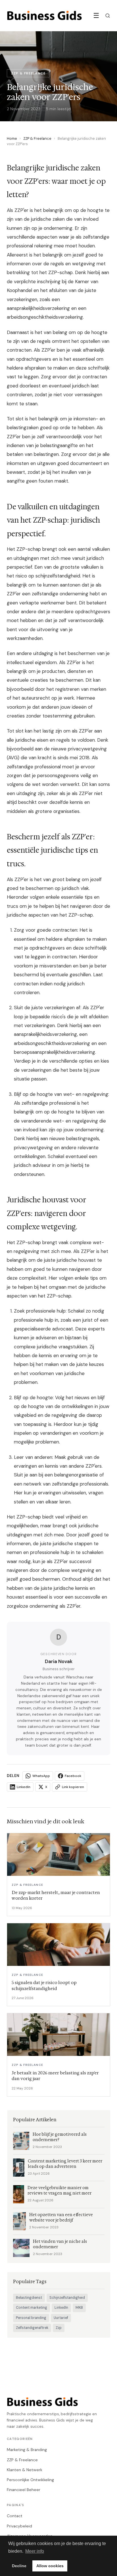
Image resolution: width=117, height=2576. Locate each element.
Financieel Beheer (24, 2490)
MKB (79, 2308)
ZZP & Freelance (37, 138)
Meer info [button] (35, 2551)
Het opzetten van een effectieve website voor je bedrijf (61, 2218)
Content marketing (32, 2308)
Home (12, 138)
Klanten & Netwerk (25, 2470)
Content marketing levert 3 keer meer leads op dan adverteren (65, 2164)
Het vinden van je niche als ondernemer (60, 2244)
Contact (15, 2516)
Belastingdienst (29, 2298)
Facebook (73, 1776)
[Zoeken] (108, 16)
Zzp (59, 2328)
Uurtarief (61, 2318)
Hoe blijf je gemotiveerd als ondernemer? (60, 2137)
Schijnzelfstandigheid (67, 2298)
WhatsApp (41, 1776)
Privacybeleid (19, 2526)
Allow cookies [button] (50, 2566)
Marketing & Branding (27, 2450)
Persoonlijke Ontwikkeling (30, 2480)
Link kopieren (73, 1787)
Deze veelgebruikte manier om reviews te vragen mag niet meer (59, 2191)
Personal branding (31, 2318)
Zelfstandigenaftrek (32, 2328)
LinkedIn (24, 1787)
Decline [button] (19, 2566)
